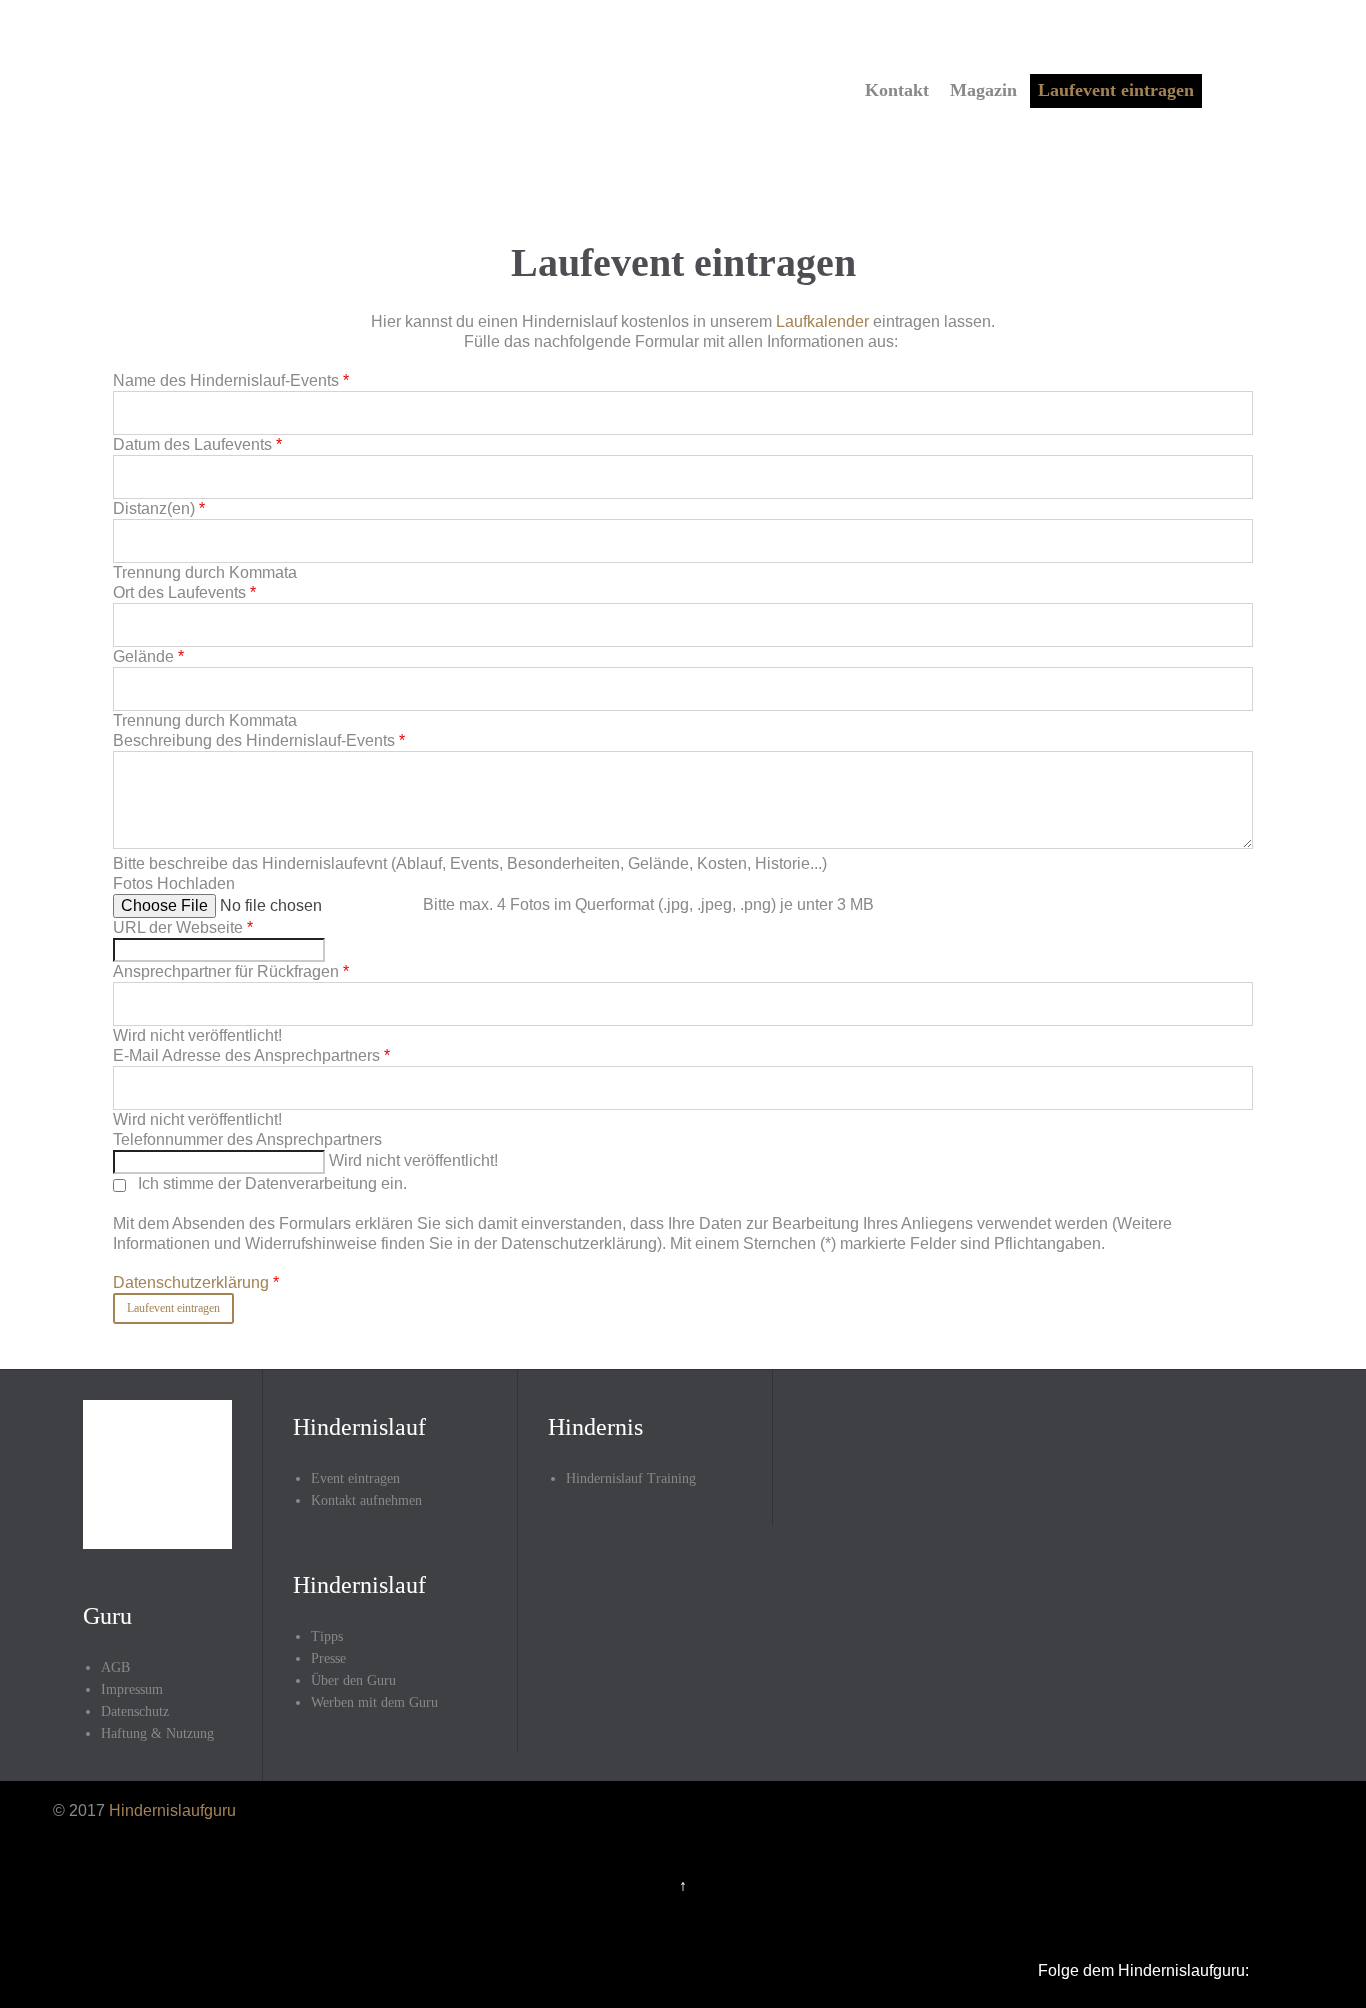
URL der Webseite (183, 927)
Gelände (148, 656)
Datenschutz (135, 1711)
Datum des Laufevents (197, 444)
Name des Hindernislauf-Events (231, 380)
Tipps (327, 1636)
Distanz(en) (159, 508)
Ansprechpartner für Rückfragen (231, 971)
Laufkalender (822, 321)
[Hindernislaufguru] (290, 88)
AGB (115, 1667)
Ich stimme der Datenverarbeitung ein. (642, 1232)
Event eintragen (355, 1478)
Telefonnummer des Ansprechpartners (247, 1139)
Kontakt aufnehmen (366, 1500)
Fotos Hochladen (174, 883)
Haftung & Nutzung (157, 1733)
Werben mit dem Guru (374, 1702)
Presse (328, 1658)
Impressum (132, 1689)
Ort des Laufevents (184, 592)
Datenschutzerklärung (193, 1282)
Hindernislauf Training (631, 1478)
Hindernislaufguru (172, 1810)
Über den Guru (353, 1680)
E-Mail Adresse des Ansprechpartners (251, 1055)
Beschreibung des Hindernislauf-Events (259, 740)
